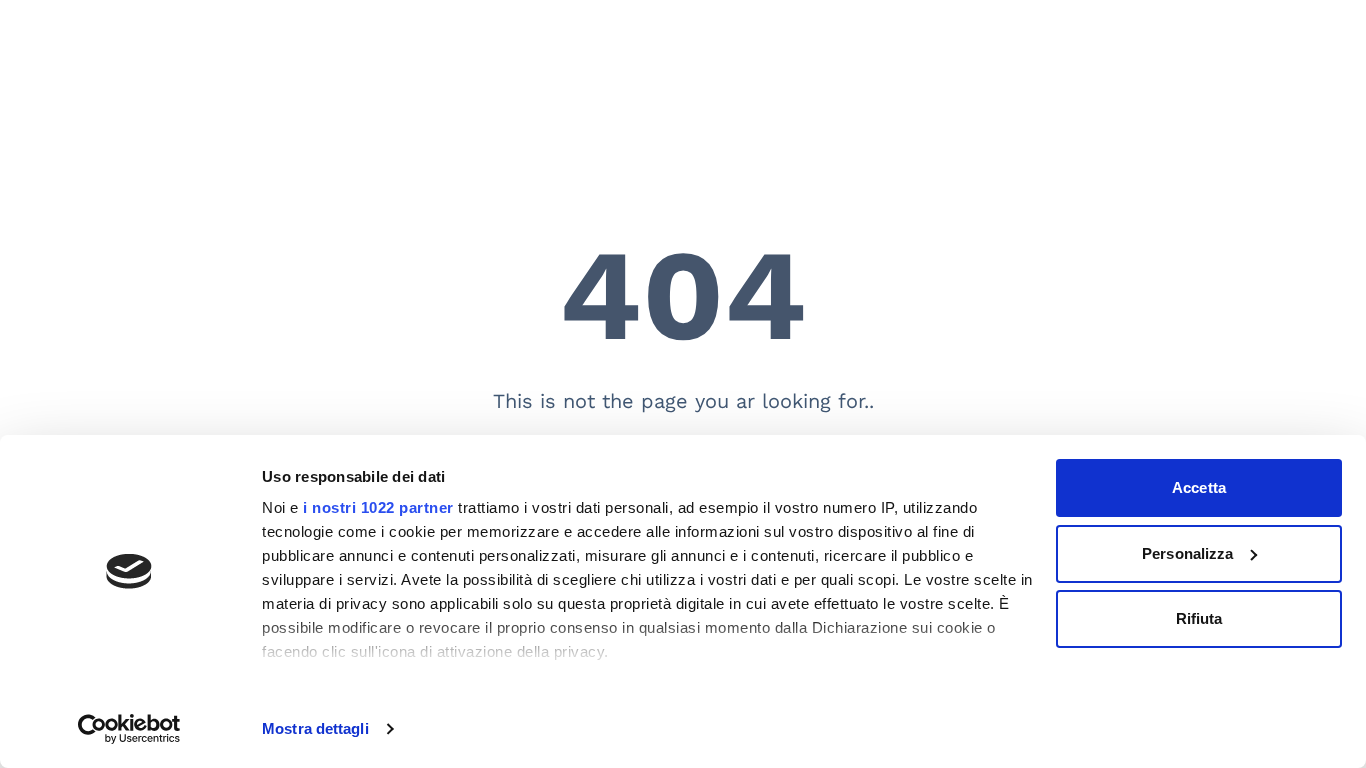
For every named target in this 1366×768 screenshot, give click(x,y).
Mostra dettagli (315, 728)
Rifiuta (1199, 618)
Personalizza (1187, 553)
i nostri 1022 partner (378, 507)
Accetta (1199, 487)
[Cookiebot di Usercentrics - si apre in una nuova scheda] (129, 729)
